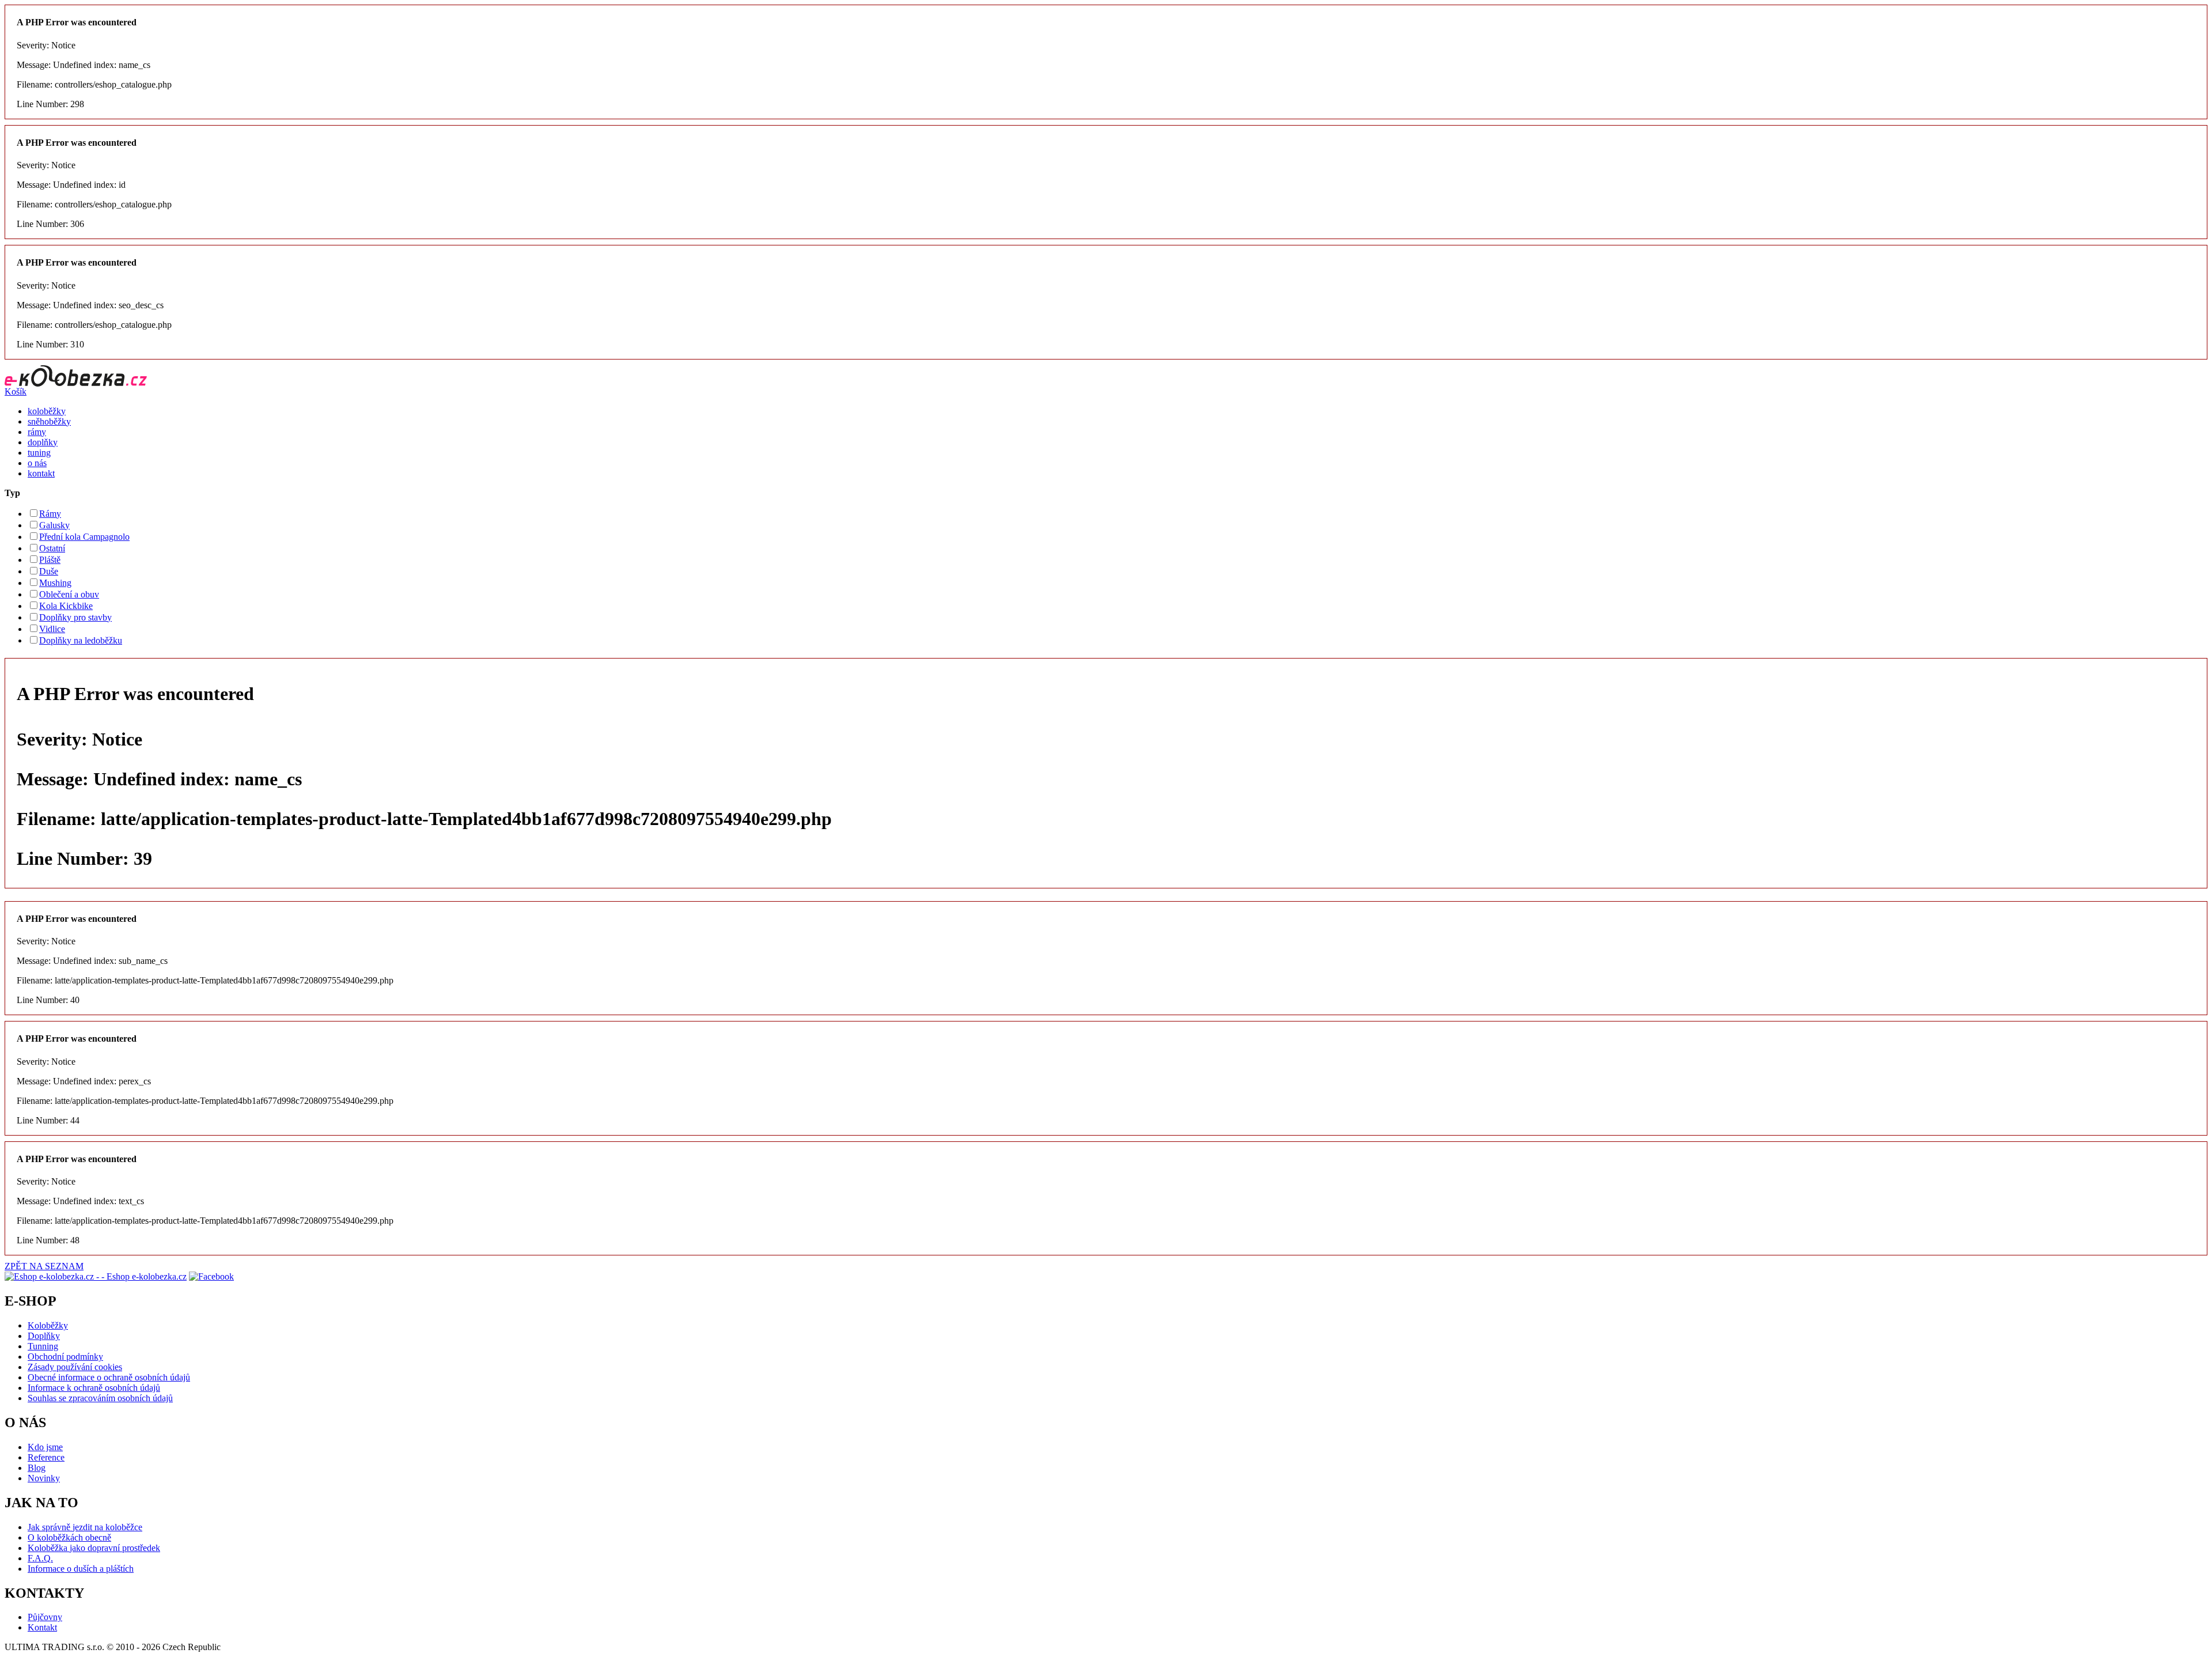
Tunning (43, 1346)
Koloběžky (48, 1325)
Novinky (44, 1478)
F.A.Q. (40, 1558)
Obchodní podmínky (65, 1357)
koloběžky (47, 411)
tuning (39, 453)
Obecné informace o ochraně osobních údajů (109, 1377)
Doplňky (44, 1336)
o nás (37, 463)
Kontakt (42, 1627)
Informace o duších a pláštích (81, 1569)
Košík (16, 391)
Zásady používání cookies (75, 1367)
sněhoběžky (49, 421)
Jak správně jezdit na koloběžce (85, 1527)
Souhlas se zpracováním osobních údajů (100, 1398)
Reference (46, 1457)
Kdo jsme (45, 1447)
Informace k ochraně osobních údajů (94, 1388)
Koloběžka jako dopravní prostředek (94, 1548)
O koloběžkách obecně (69, 1537)
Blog (37, 1468)
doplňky (43, 442)
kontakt (41, 473)
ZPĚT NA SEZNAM (44, 1266)
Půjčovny (45, 1617)
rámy (37, 432)
